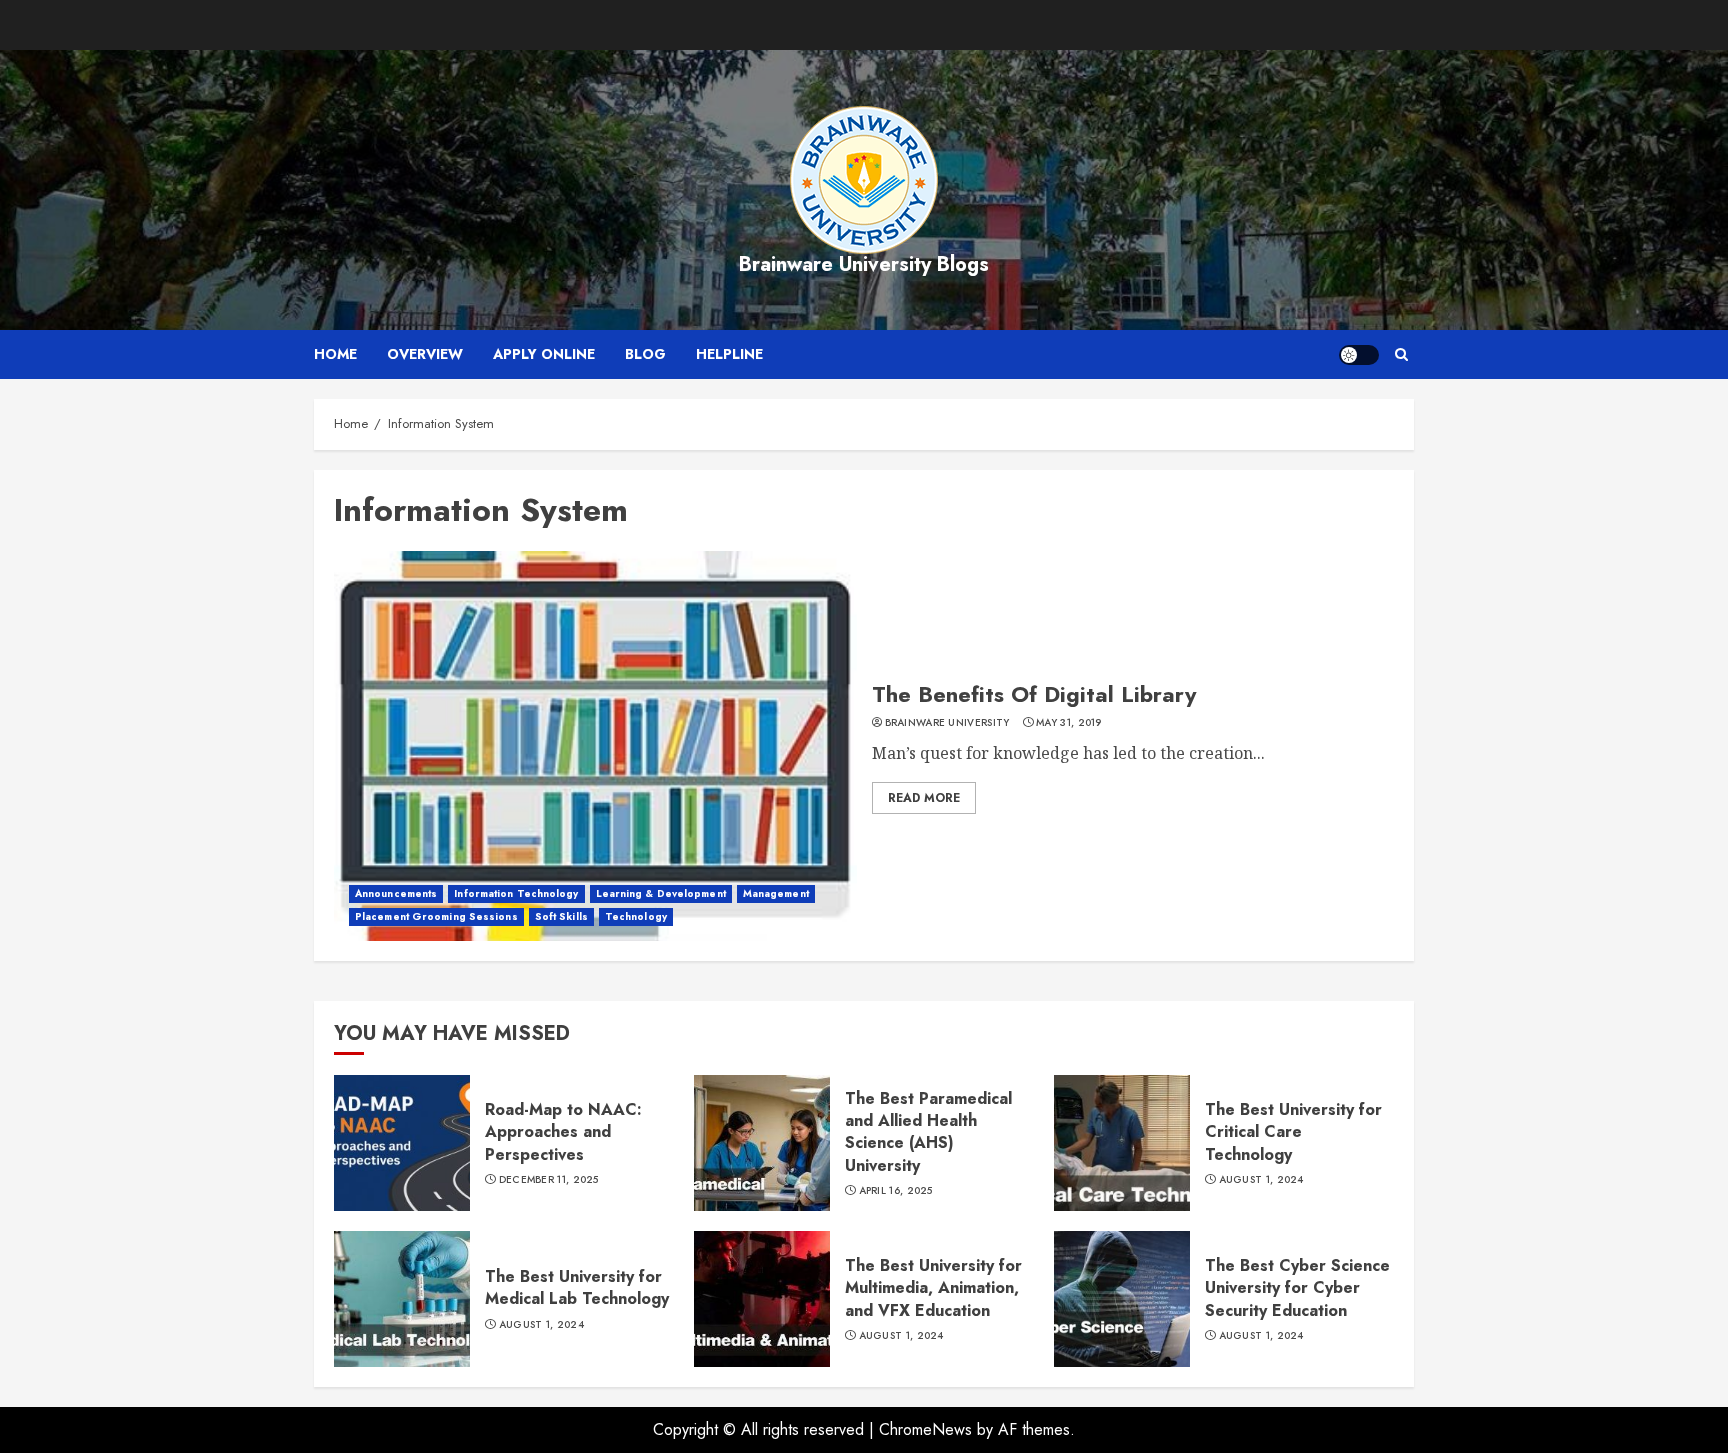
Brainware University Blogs (864, 264)
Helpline (729, 354)
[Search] (1401, 354)
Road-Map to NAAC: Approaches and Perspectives (563, 1132)
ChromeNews (925, 1429)
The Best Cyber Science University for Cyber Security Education (1297, 1288)
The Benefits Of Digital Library (1034, 694)
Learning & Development (661, 893)
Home (335, 354)
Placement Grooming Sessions (436, 916)
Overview (425, 354)
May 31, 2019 (1069, 723)
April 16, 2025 (896, 1191)
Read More (924, 798)
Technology (636, 916)
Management (776, 893)
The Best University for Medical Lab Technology (577, 1287)
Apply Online (544, 354)
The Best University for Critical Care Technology (1293, 1132)
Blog (645, 354)
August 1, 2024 (1261, 1180)
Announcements (396, 893)
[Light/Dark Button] (1359, 355)
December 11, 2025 (549, 1180)
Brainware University (947, 723)
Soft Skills (561, 916)
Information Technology (516, 893)
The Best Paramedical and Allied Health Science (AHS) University (928, 1132)
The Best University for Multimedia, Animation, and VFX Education (933, 1288)
